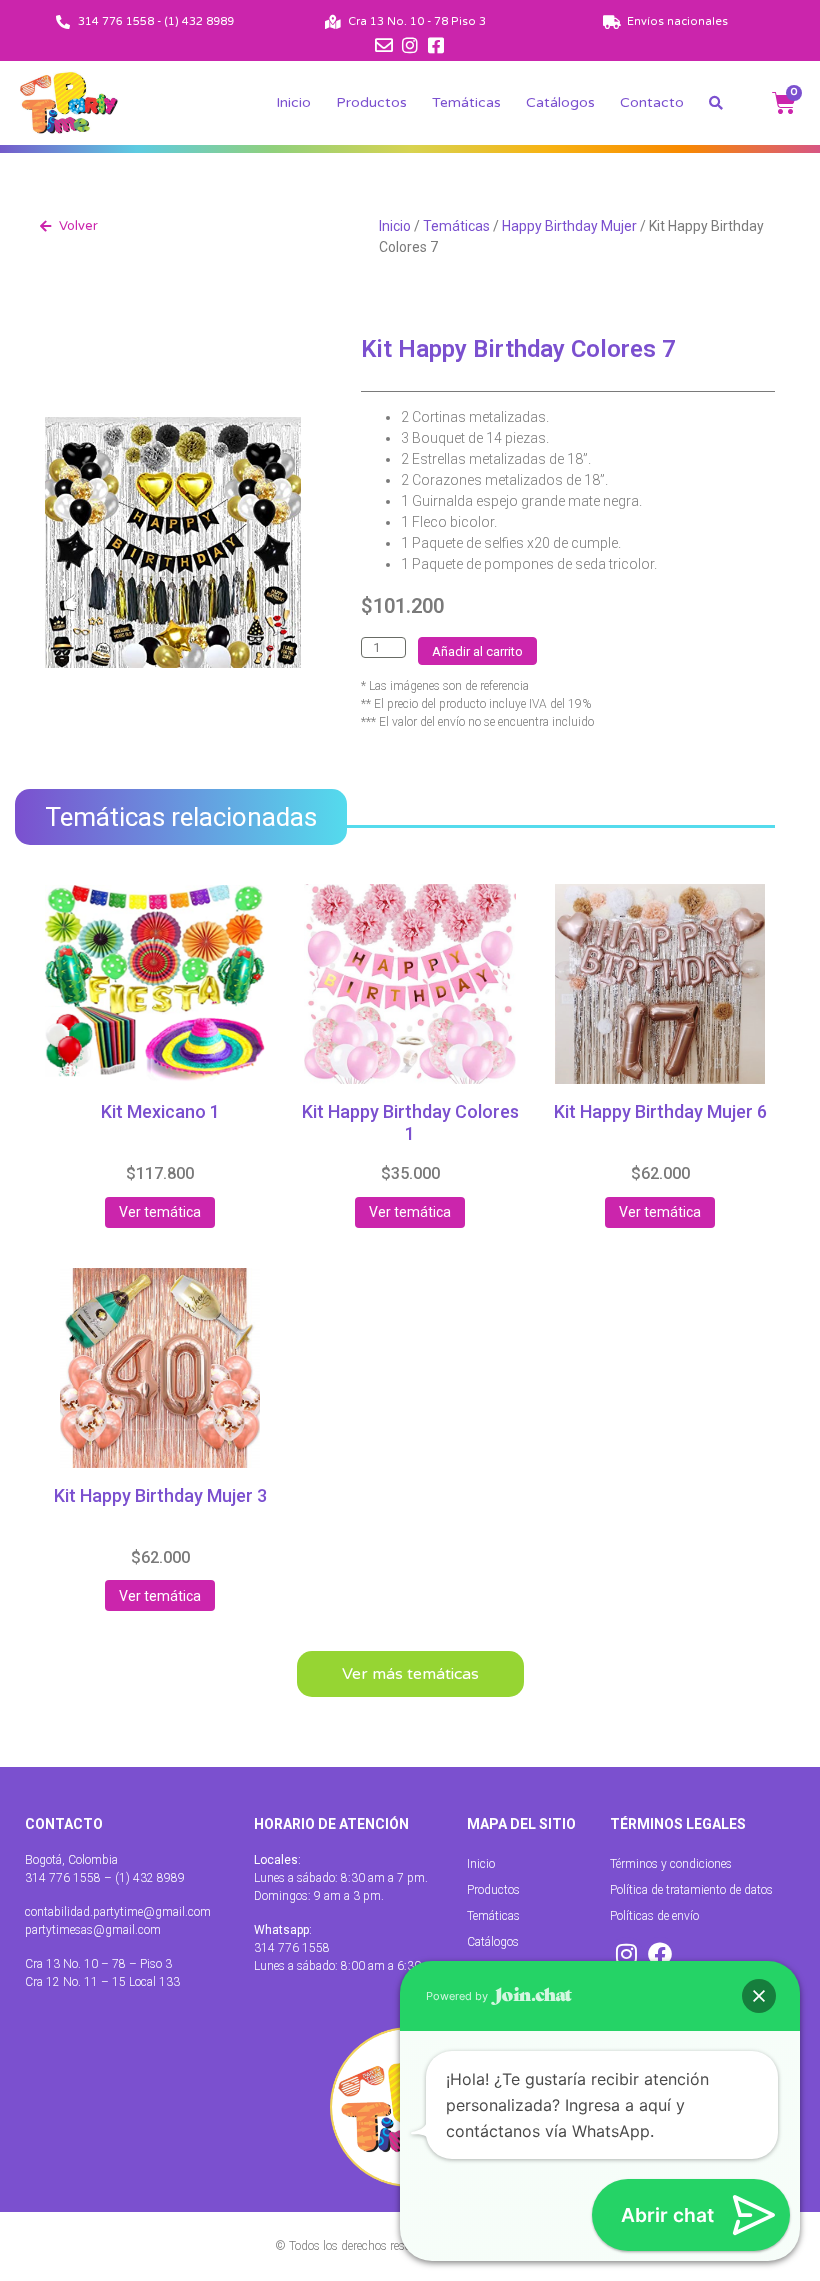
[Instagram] (410, 45)
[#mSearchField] (716, 103)
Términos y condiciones (671, 1864)
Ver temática (160, 1212)
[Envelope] (384, 45)
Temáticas (466, 102)
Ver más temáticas (410, 1674)
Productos (371, 102)
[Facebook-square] (436, 45)
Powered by (458, 1996)
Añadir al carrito (477, 651)
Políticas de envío (654, 1916)
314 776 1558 (292, 1948)
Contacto (652, 102)
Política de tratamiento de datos (691, 1890)
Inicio (293, 102)
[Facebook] (660, 1954)
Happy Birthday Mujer (569, 226)
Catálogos (560, 102)
